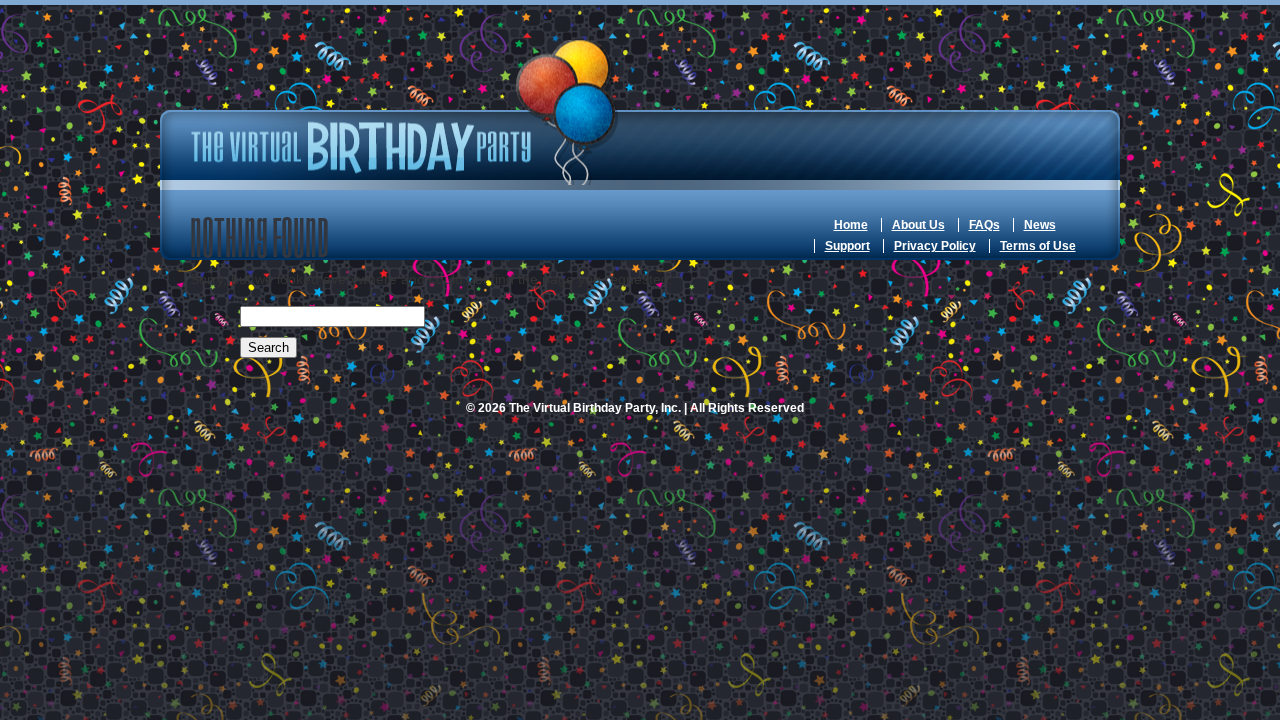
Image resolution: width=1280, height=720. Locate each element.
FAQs (984, 225)
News (1040, 225)
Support (847, 246)
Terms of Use (1038, 246)
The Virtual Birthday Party (405, 112)
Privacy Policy (935, 246)
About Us (918, 225)
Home (851, 225)
